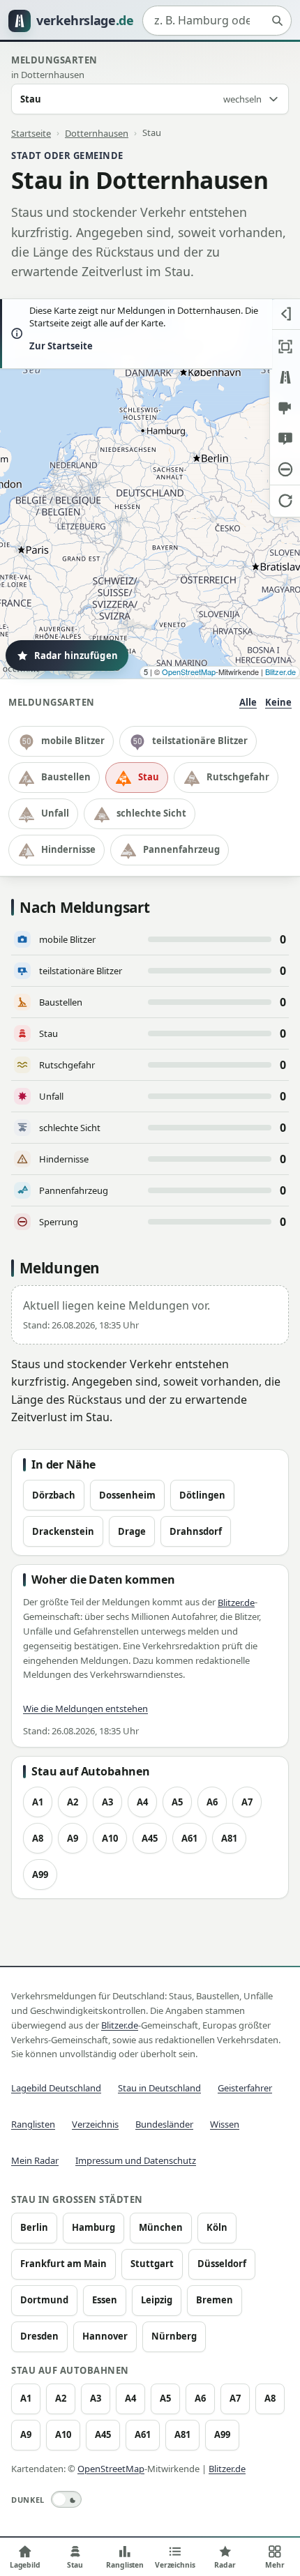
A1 (38, 1802)
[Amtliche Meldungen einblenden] (285, 439)
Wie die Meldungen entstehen (85, 1709)
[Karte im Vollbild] (285, 347)
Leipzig (157, 2300)
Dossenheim (127, 1495)
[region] (150, 489)
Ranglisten (33, 2124)
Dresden (39, 2336)
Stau (149, 777)
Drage (132, 1531)
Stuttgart (152, 2264)
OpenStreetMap (189, 672)
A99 (40, 1874)
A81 (229, 1838)
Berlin (34, 2227)
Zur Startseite (61, 346)
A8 (38, 1838)
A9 (73, 1838)
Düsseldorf (222, 2264)
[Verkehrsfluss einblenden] (285, 377)
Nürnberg (174, 2336)
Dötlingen (202, 1495)
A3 (107, 1802)
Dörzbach (54, 1495)
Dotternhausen (97, 132)
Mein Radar (35, 2160)
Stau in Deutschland (159, 2088)
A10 (110, 1838)
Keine (278, 702)
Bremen (215, 2300)
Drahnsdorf (196, 1531)
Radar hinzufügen (76, 656)
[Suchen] (277, 21)
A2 (73, 1802)
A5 (177, 1802)
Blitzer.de (280, 672)
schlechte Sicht (151, 813)
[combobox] (217, 21)
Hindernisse (68, 849)
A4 (142, 1802)
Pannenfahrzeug (181, 849)
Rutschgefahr (238, 777)
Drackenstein (63, 1531)
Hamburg (93, 2227)
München (161, 2227)
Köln (217, 2227)
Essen (105, 2300)
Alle (248, 702)
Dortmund (44, 2300)
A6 (212, 1802)
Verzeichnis (95, 2124)
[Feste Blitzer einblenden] (285, 408)
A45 (150, 1838)
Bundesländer (164, 2124)
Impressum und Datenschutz (136, 2160)
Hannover (105, 2336)
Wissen (225, 2124)
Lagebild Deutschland (56, 2088)
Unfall (55, 813)
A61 (189, 1838)
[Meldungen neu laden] (285, 500)
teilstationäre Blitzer (200, 741)
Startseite (31, 132)
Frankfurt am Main (63, 2264)
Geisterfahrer (245, 2088)
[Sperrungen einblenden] (285, 469)
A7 (247, 1802)
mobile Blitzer (73, 741)
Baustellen (66, 777)
